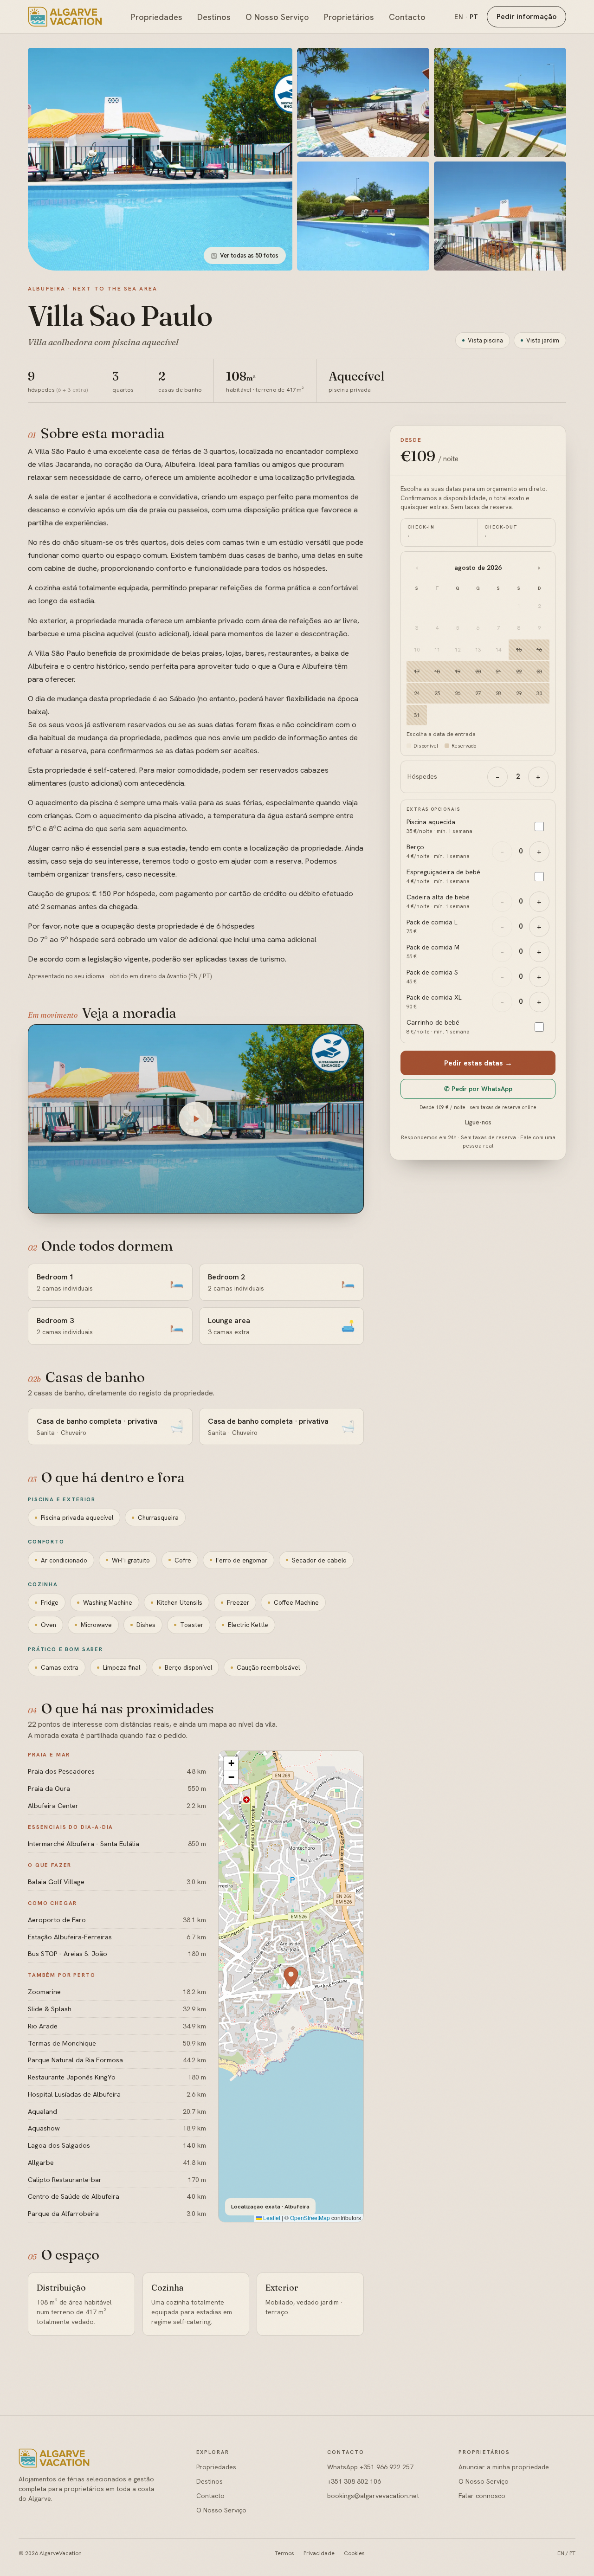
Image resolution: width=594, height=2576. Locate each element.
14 (498, 649)
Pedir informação (526, 16)
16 (539, 649)
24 (417, 693)
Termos (284, 2553)
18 (437, 671)
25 (437, 693)
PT (474, 17)
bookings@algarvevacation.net (373, 2496)
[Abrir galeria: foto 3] (500, 102)
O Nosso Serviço (277, 17)
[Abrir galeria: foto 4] (363, 216)
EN (459, 17)
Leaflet (271, 2218)
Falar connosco (482, 2496)
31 (417, 715)
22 (519, 671)
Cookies (354, 2553)
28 (498, 693)
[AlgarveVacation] (65, 17)
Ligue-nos (478, 1122)
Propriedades (157, 17)
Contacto (407, 17)
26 (458, 693)
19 (458, 671)
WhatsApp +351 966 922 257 (370, 2467)
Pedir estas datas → (478, 1063)
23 (539, 671)
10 (417, 649)
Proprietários (349, 17)
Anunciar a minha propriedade (504, 2467)
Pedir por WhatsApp (478, 1089)
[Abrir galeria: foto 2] (363, 102)
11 (437, 649)
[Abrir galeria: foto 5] (500, 216)
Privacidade (319, 2553)
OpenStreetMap (310, 2218)
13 (478, 649)
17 (417, 671)
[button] (291, 1977)
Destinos (214, 17)
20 (478, 671)
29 (519, 693)
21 (498, 671)
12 (458, 649)
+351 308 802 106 (354, 2481)
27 (478, 693)
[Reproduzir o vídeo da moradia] (196, 1119)
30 (539, 693)
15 (519, 649)
